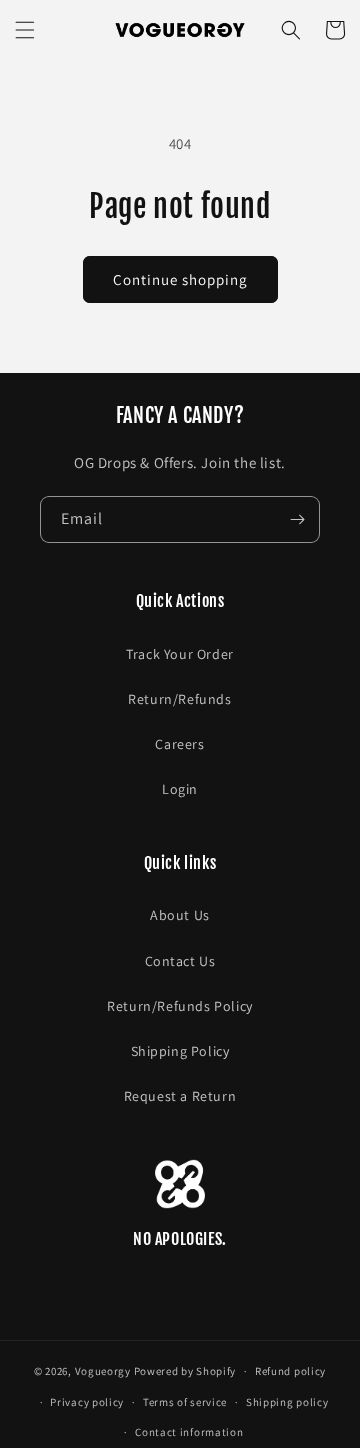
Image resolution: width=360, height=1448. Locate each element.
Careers (179, 744)
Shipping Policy (180, 1051)
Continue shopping (180, 279)
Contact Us (180, 961)
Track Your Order (180, 654)
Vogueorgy (103, 1371)
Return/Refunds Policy (180, 1006)
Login (180, 789)
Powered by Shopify (185, 1371)
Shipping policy (287, 1402)
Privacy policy (87, 1402)
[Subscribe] (297, 519)
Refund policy (290, 1371)
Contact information (189, 1432)
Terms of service (185, 1402)
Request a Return (180, 1096)
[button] (25, 30)
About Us (180, 915)
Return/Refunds (179, 699)
